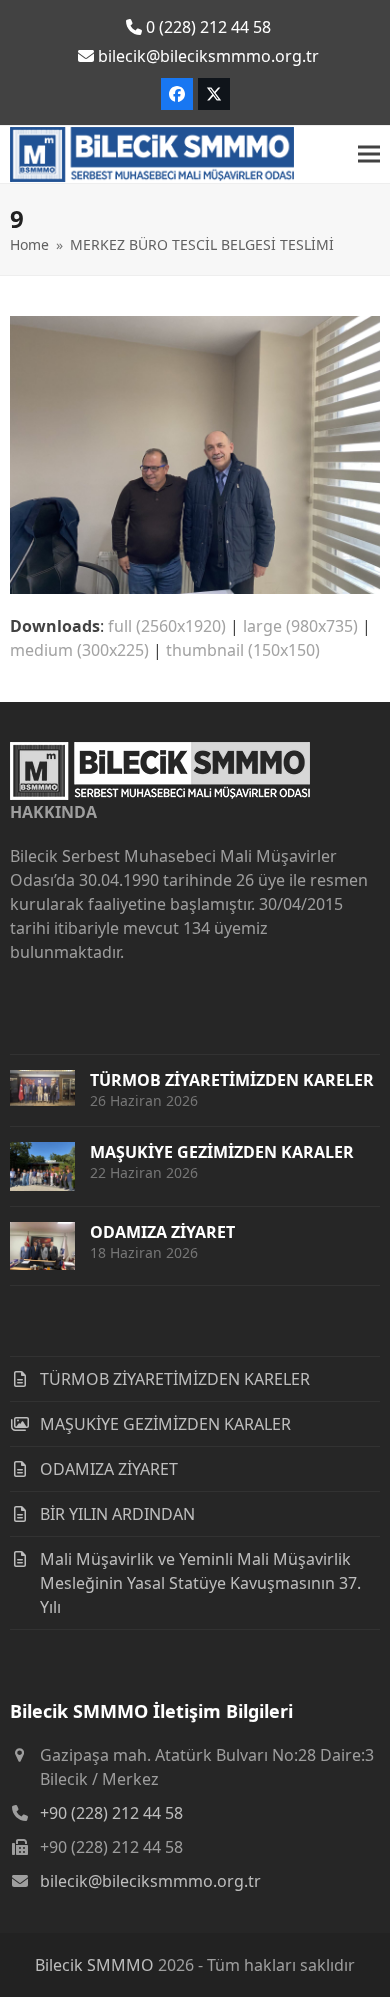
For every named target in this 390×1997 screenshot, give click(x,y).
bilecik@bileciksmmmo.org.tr (150, 1881)
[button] (369, 154)
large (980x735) (300, 626)
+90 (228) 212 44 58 (111, 1813)
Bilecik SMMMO (94, 1965)
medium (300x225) (79, 650)
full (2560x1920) (167, 626)
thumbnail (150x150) (243, 650)
